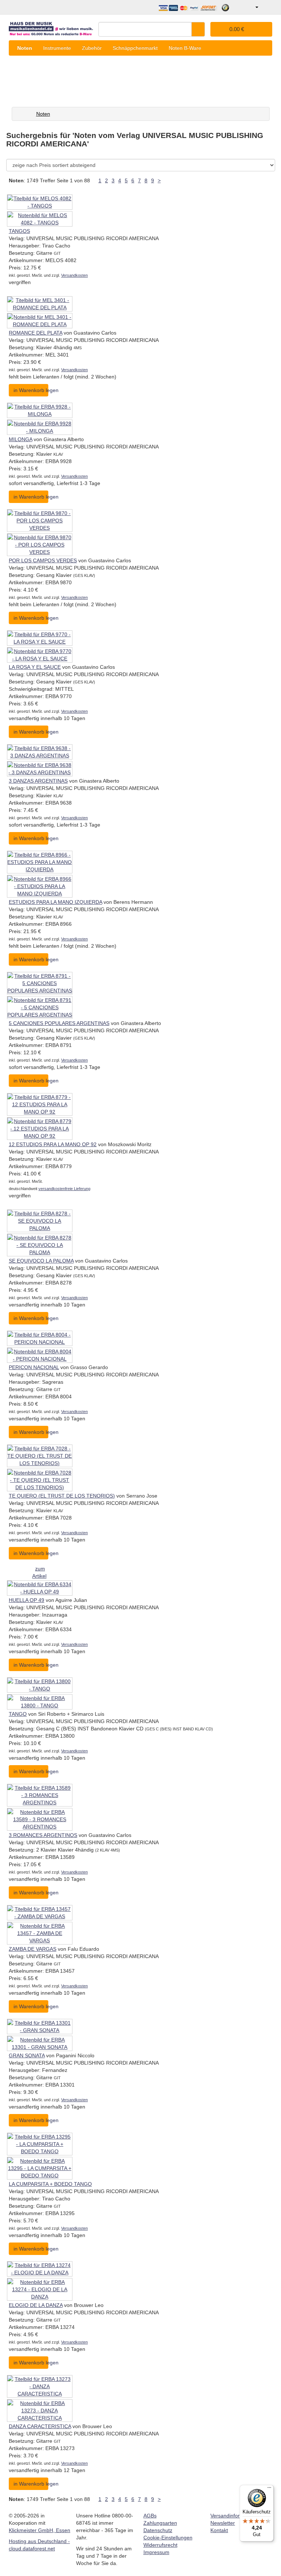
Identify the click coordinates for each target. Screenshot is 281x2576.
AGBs (150, 2516)
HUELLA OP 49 (27, 1600)
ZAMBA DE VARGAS (33, 1949)
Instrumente (57, 48)
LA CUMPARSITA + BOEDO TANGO (50, 2184)
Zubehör (92, 48)
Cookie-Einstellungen (168, 2538)
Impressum (156, 2552)
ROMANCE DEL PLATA (35, 333)
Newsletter (223, 2523)
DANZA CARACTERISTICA (40, 2426)
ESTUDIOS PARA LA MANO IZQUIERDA (55, 902)
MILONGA (20, 439)
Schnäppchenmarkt (135, 48)
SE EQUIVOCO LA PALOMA (41, 1261)
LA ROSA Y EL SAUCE (35, 667)
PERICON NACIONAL (34, 1367)
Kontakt (219, 2530)
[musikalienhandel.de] (51, 27)
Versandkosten (74, 275)
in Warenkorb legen (31, 390)
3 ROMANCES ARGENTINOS (43, 1835)
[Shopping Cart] (266, 7)
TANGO (18, 1714)
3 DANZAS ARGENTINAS (38, 781)
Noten (25, 48)
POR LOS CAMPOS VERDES (43, 560)
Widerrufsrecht (160, 2545)
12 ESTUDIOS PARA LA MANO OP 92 (53, 1144)
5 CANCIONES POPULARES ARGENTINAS (59, 1023)
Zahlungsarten (160, 2523)
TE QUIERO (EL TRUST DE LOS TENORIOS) (62, 1496)
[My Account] (252, 7)
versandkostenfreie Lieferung (64, 1189)
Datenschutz (158, 2530)
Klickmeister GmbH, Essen (40, 2530)
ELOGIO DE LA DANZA (36, 2305)
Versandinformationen (236, 2516)
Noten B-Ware (185, 48)
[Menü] (269, 2489)
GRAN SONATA (27, 2055)
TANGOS (19, 231)
